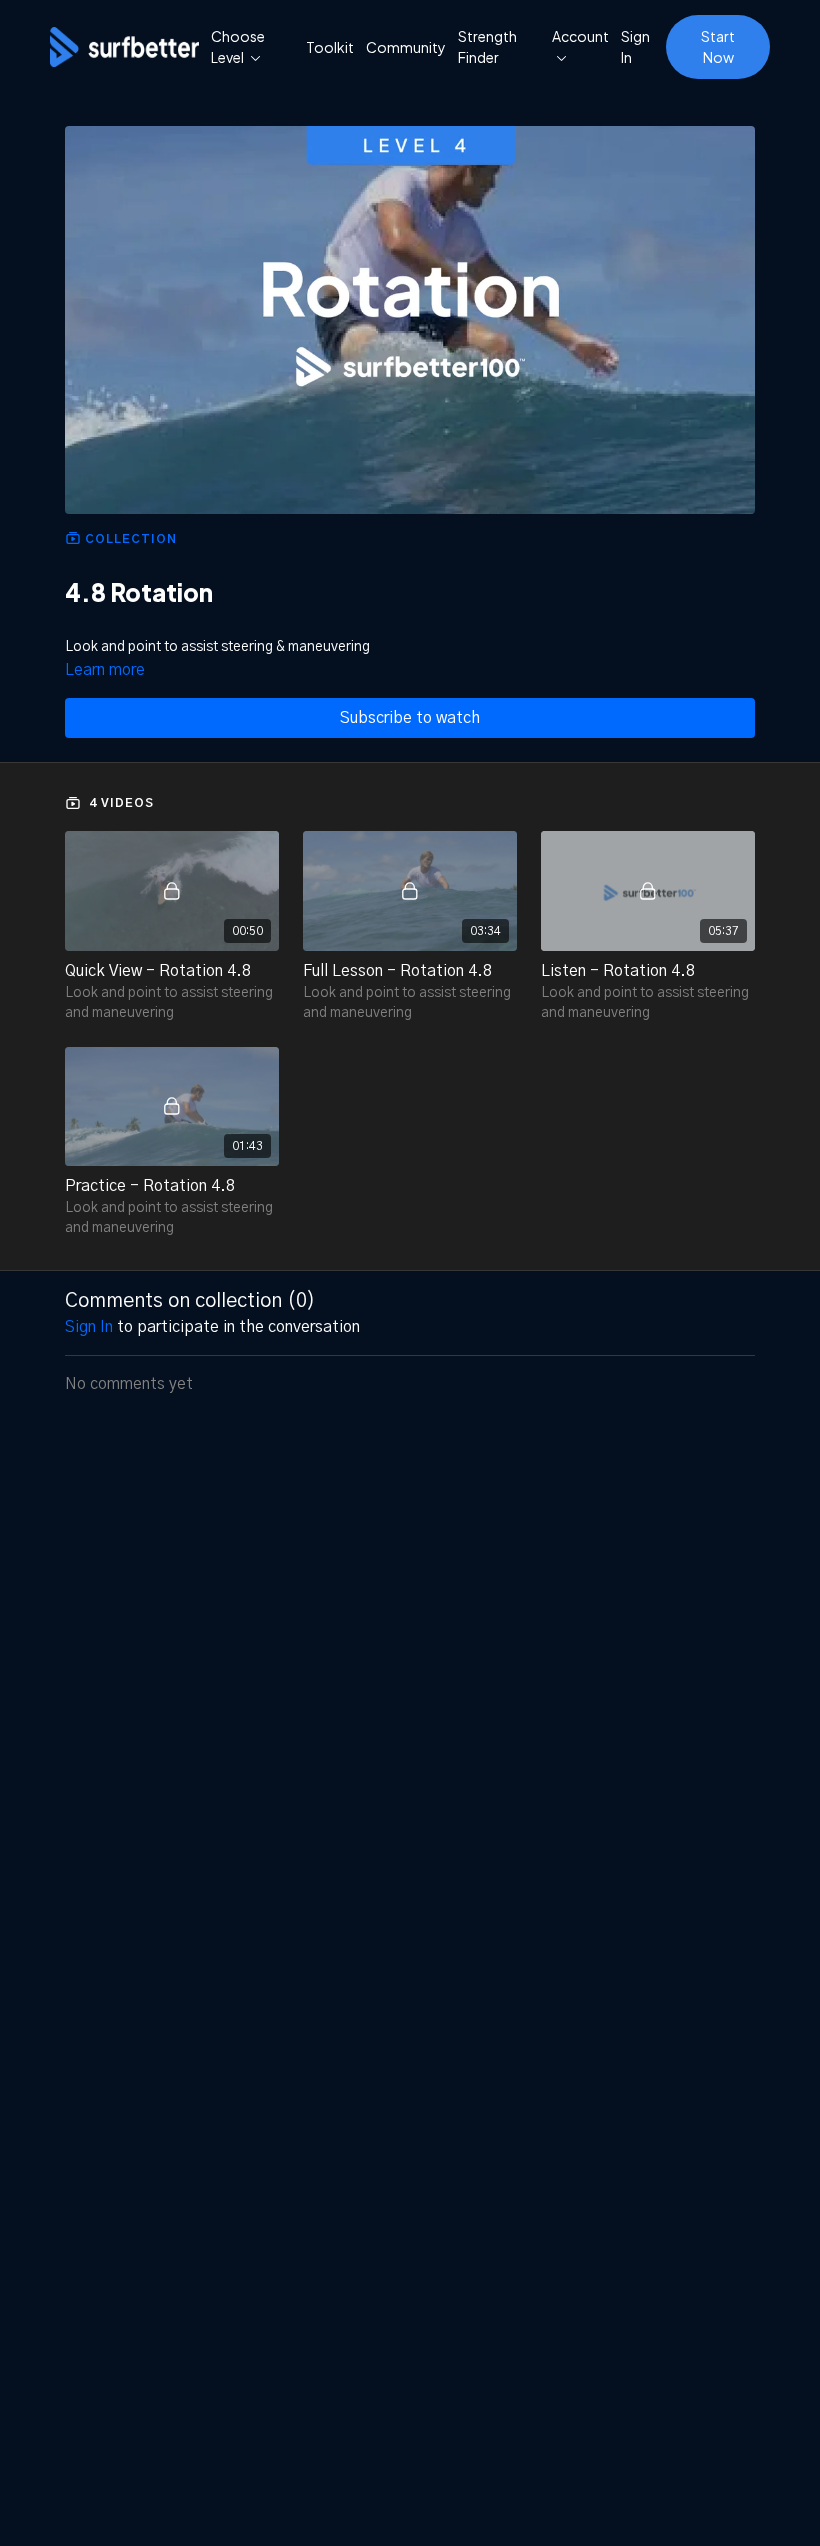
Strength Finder (487, 46)
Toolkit (330, 47)
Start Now (718, 46)
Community (406, 47)
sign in (89, 1327)
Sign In (635, 46)
